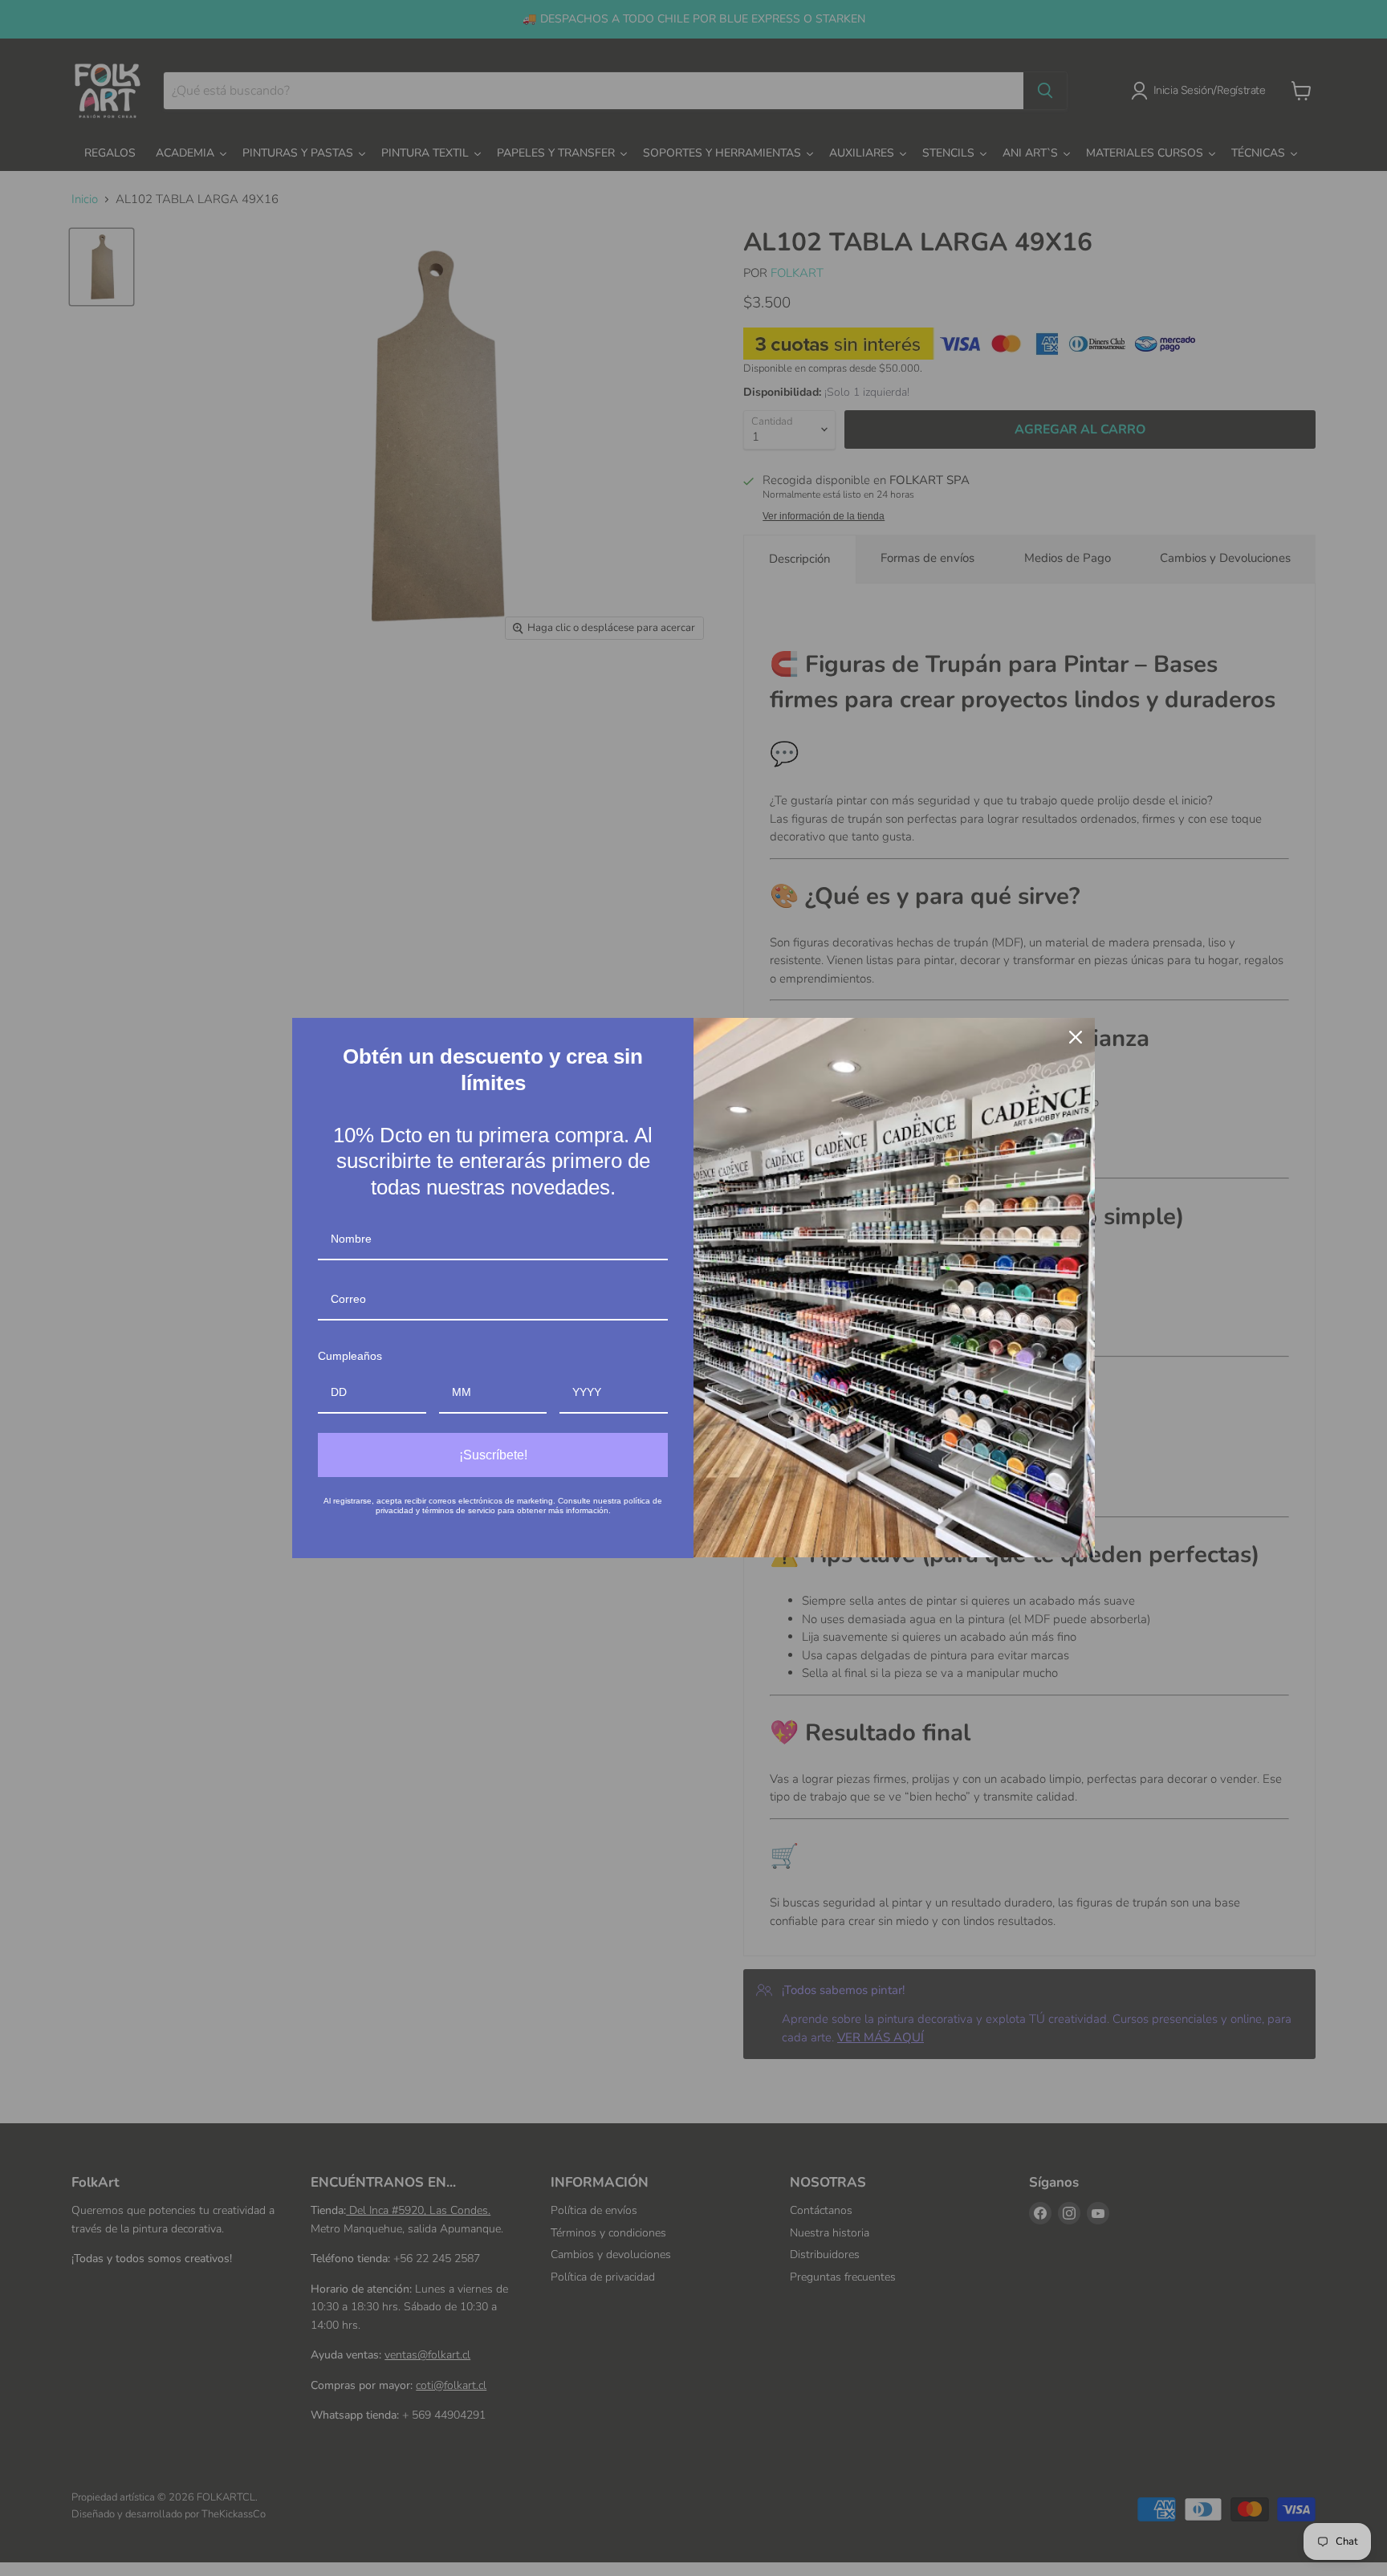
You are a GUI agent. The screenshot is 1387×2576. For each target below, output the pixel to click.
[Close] (1076, 1037)
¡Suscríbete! (493, 1455)
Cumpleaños (350, 1356)
